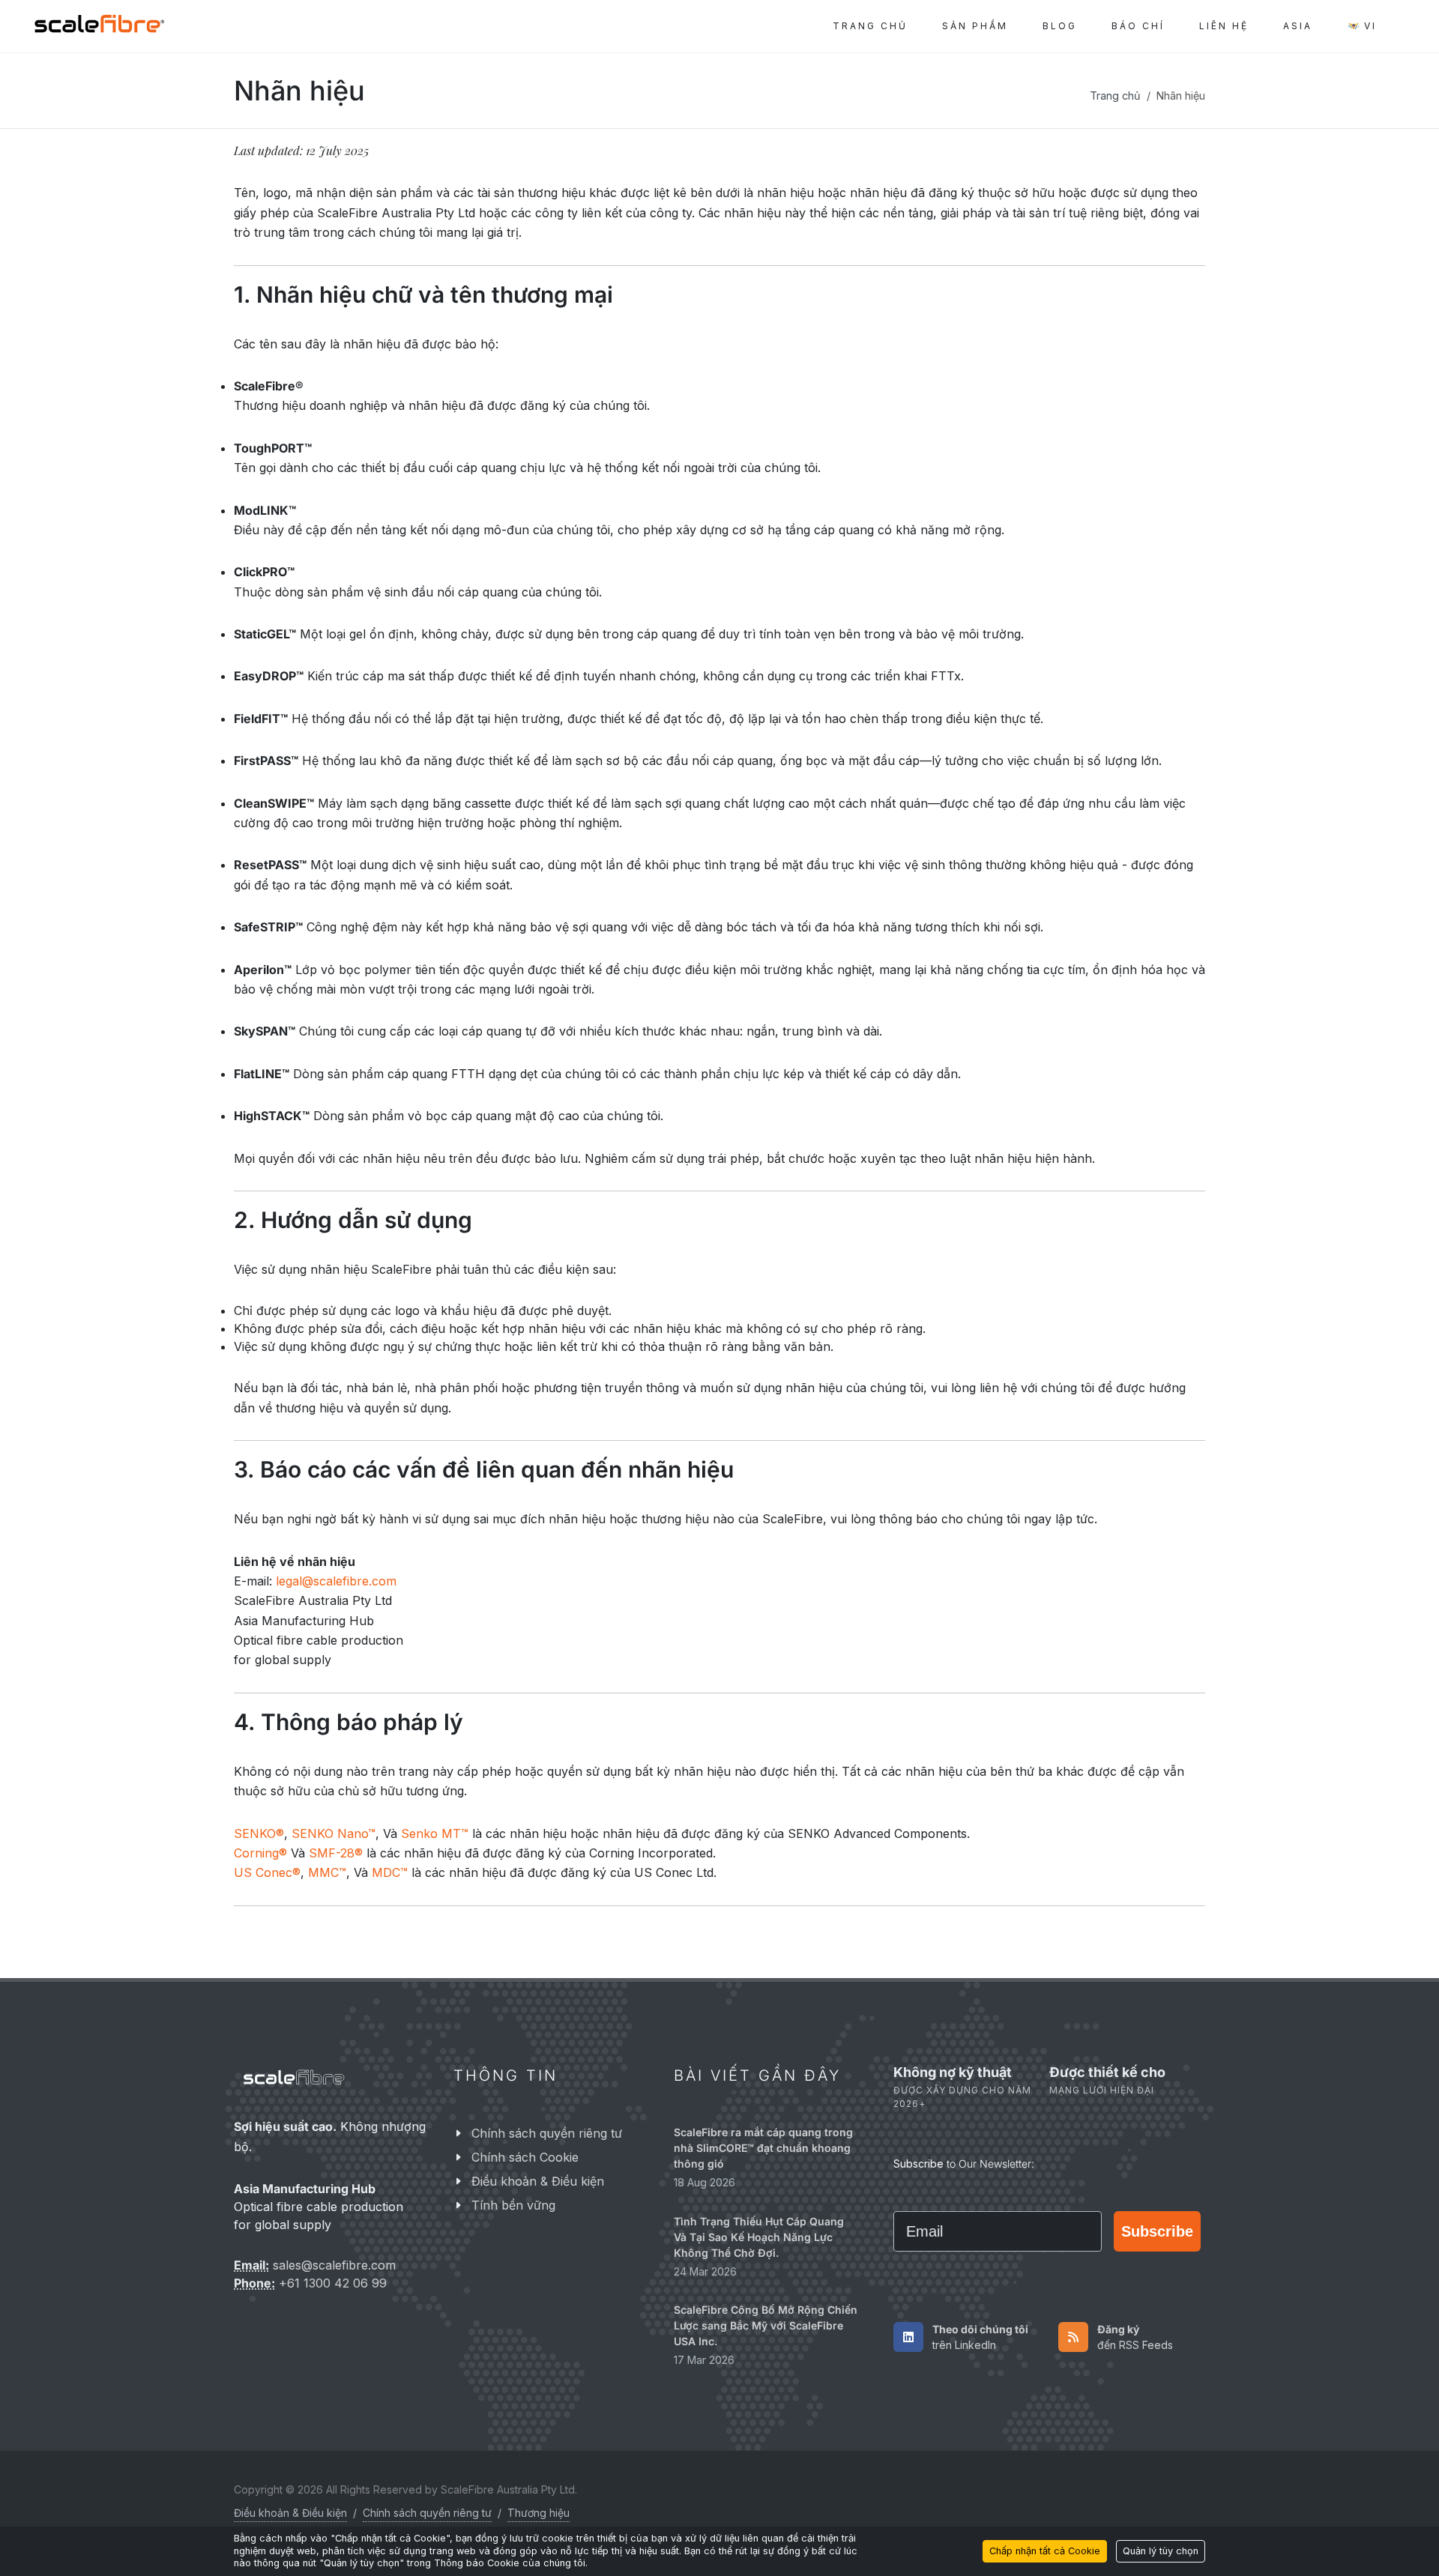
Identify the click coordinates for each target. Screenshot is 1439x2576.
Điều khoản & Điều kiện (538, 2181)
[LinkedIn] (908, 2336)
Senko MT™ (435, 1833)
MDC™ (390, 1872)
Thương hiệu (539, 2513)
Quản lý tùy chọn (1161, 2551)
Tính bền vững (513, 2205)
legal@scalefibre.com (336, 1581)
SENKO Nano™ (334, 1833)
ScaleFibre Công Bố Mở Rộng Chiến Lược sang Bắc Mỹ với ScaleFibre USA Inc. (766, 2325)
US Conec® (267, 1872)
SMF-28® (336, 1853)
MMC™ (327, 1872)
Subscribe (1157, 2231)
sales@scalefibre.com (334, 2265)
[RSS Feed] (1073, 2336)
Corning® (260, 1853)
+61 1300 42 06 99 (333, 2283)
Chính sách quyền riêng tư (547, 2133)
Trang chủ (1115, 96)
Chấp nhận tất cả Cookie (1045, 2551)
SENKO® (259, 1833)
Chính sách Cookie (525, 2157)
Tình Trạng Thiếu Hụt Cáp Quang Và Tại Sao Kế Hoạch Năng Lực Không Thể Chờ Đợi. (759, 2236)
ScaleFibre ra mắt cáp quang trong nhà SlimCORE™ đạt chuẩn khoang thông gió (763, 2148)
